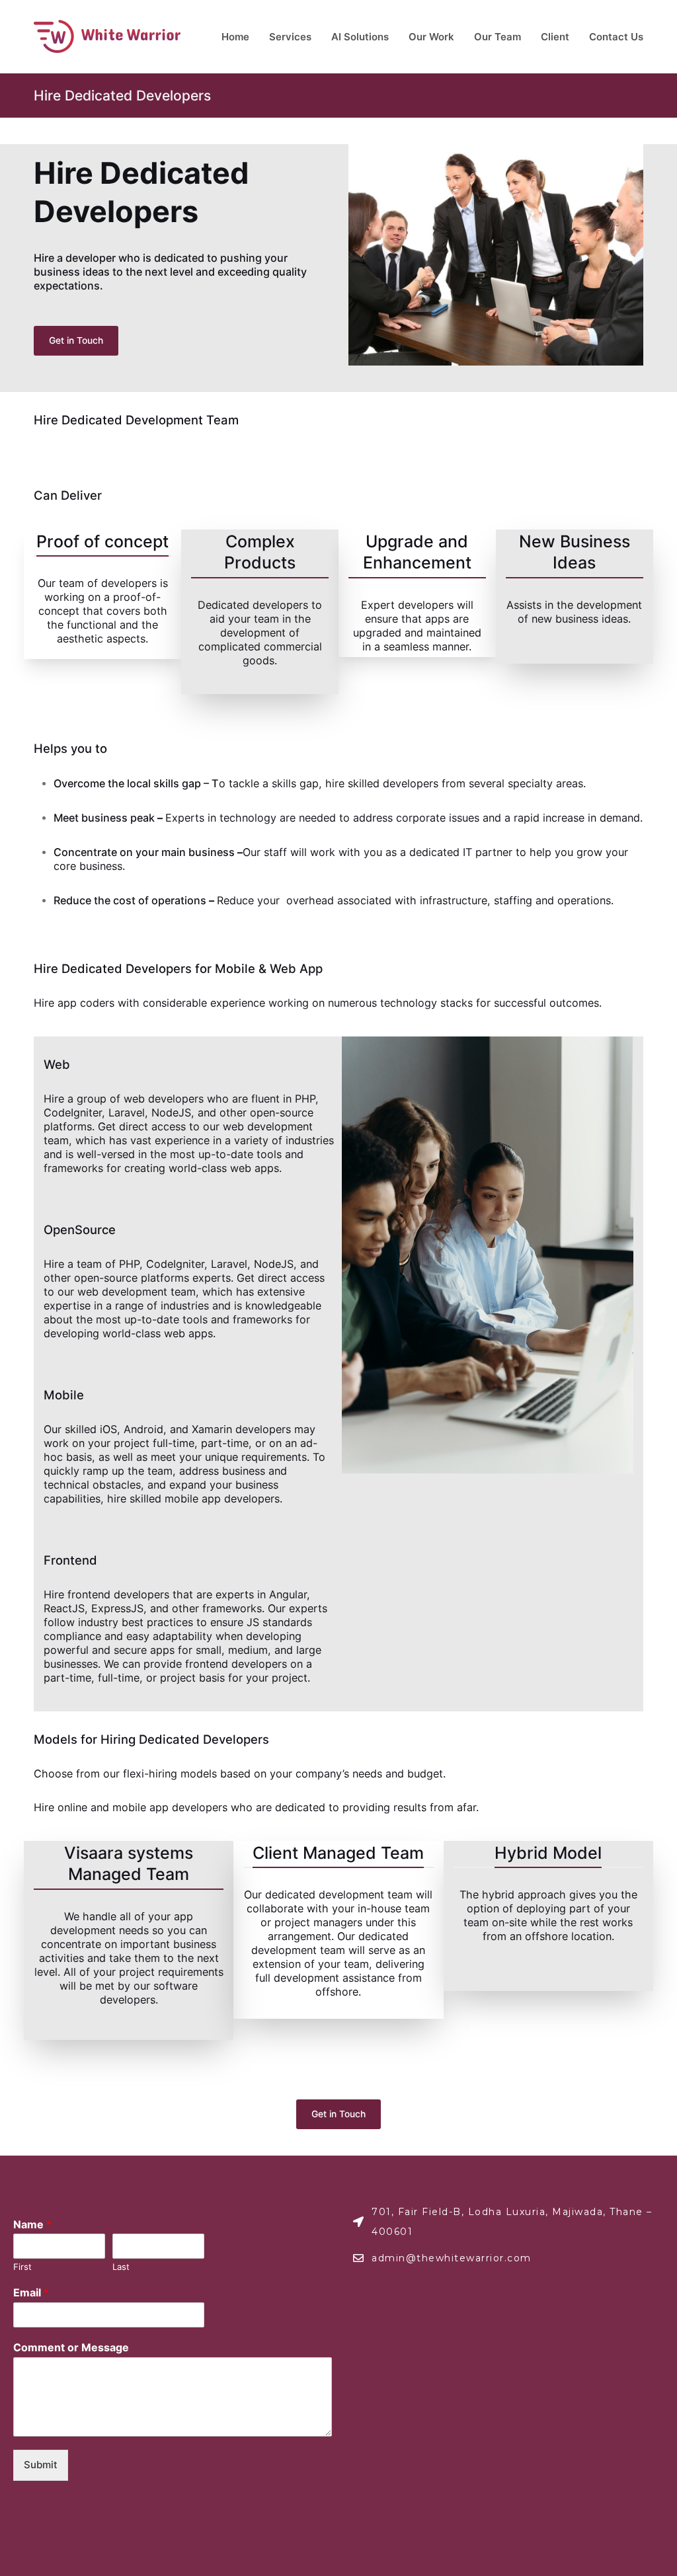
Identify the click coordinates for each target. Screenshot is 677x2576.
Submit (41, 2465)
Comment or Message (71, 2347)
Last (121, 2267)
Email (31, 2292)
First (22, 2267)
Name (32, 2224)
